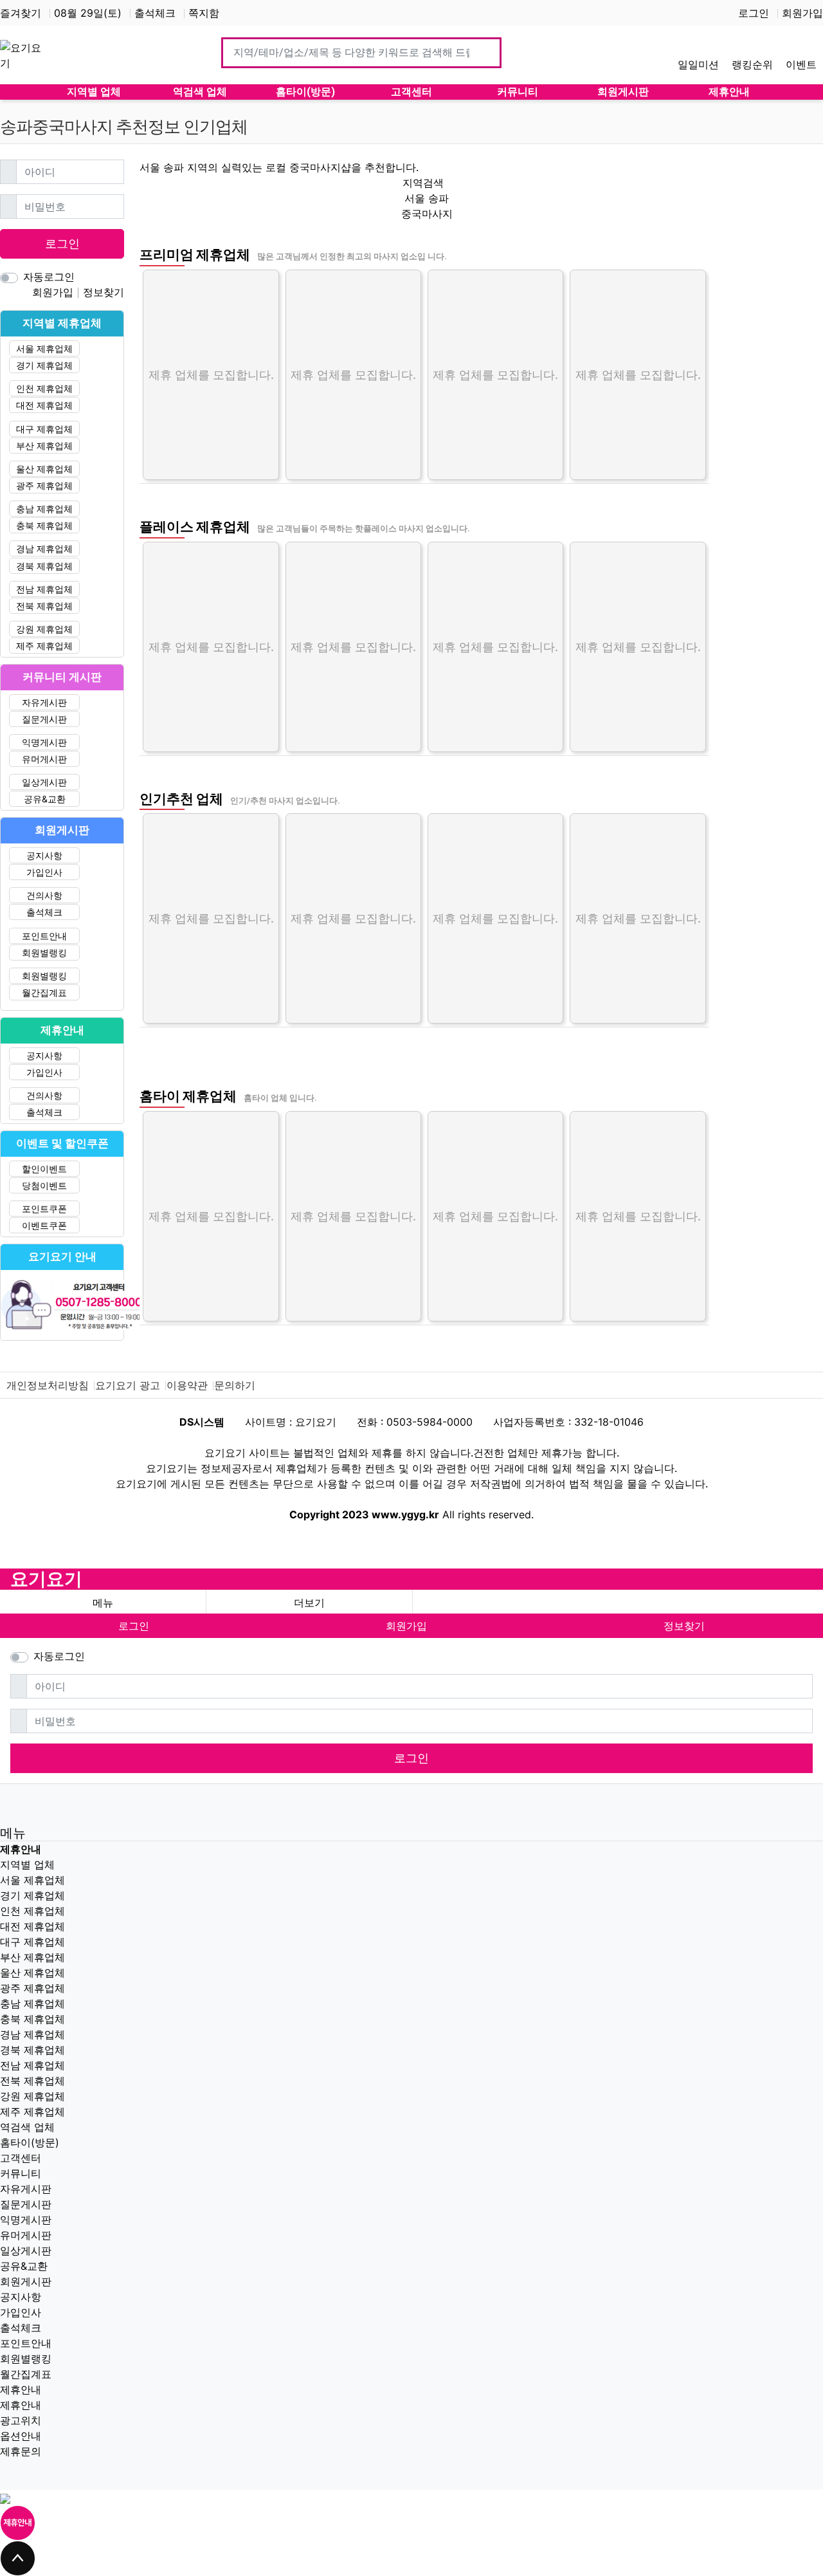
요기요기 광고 (128, 1385)
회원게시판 (26, 2281)
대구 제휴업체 (44, 429)
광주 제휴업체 (44, 485)
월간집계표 (44, 992)
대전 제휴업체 (44, 405)
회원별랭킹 (44, 952)
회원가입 (802, 13)
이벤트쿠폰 (44, 1225)
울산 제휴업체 (44, 469)
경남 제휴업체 (44, 548)
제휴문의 (21, 2451)
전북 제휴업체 (44, 606)
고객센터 (21, 2158)
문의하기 (235, 1385)
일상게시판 (44, 782)
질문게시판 (44, 719)
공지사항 (44, 855)
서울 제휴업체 (44, 348)
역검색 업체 (27, 2127)
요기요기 (46, 1579)
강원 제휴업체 (44, 629)
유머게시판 (44, 759)
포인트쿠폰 (44, 1209)
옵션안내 (21, 2436)
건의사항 (44, 895)
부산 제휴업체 (44, 446)
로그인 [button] (134, 1626)
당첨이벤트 (44, 1185)
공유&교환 (45, 799)
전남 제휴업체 (44, 589)
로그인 (754, 13)
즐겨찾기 (21, 13)
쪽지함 (204, 13)
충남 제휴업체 (44, 509)
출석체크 (155, 13)
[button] (309, 1603)
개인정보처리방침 (48, 1385)
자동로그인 (49, 277)
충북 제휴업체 (44, 525)
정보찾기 (104, 292)
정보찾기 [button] (684, 1626)
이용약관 (187, 1385)
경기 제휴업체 (44, 365)
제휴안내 (21, 2389)
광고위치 (21, 2420)
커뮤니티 (21, 2173)
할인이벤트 (44, 1169)
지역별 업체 (27, 1864)
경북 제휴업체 (44, 566)
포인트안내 (44, 936)
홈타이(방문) (30, 2142)
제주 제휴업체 (44, 646)
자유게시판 (44, 702)
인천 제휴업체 (44, 388)
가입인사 (44, 872)
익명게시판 (44, 742)
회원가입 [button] (406, 1626)
